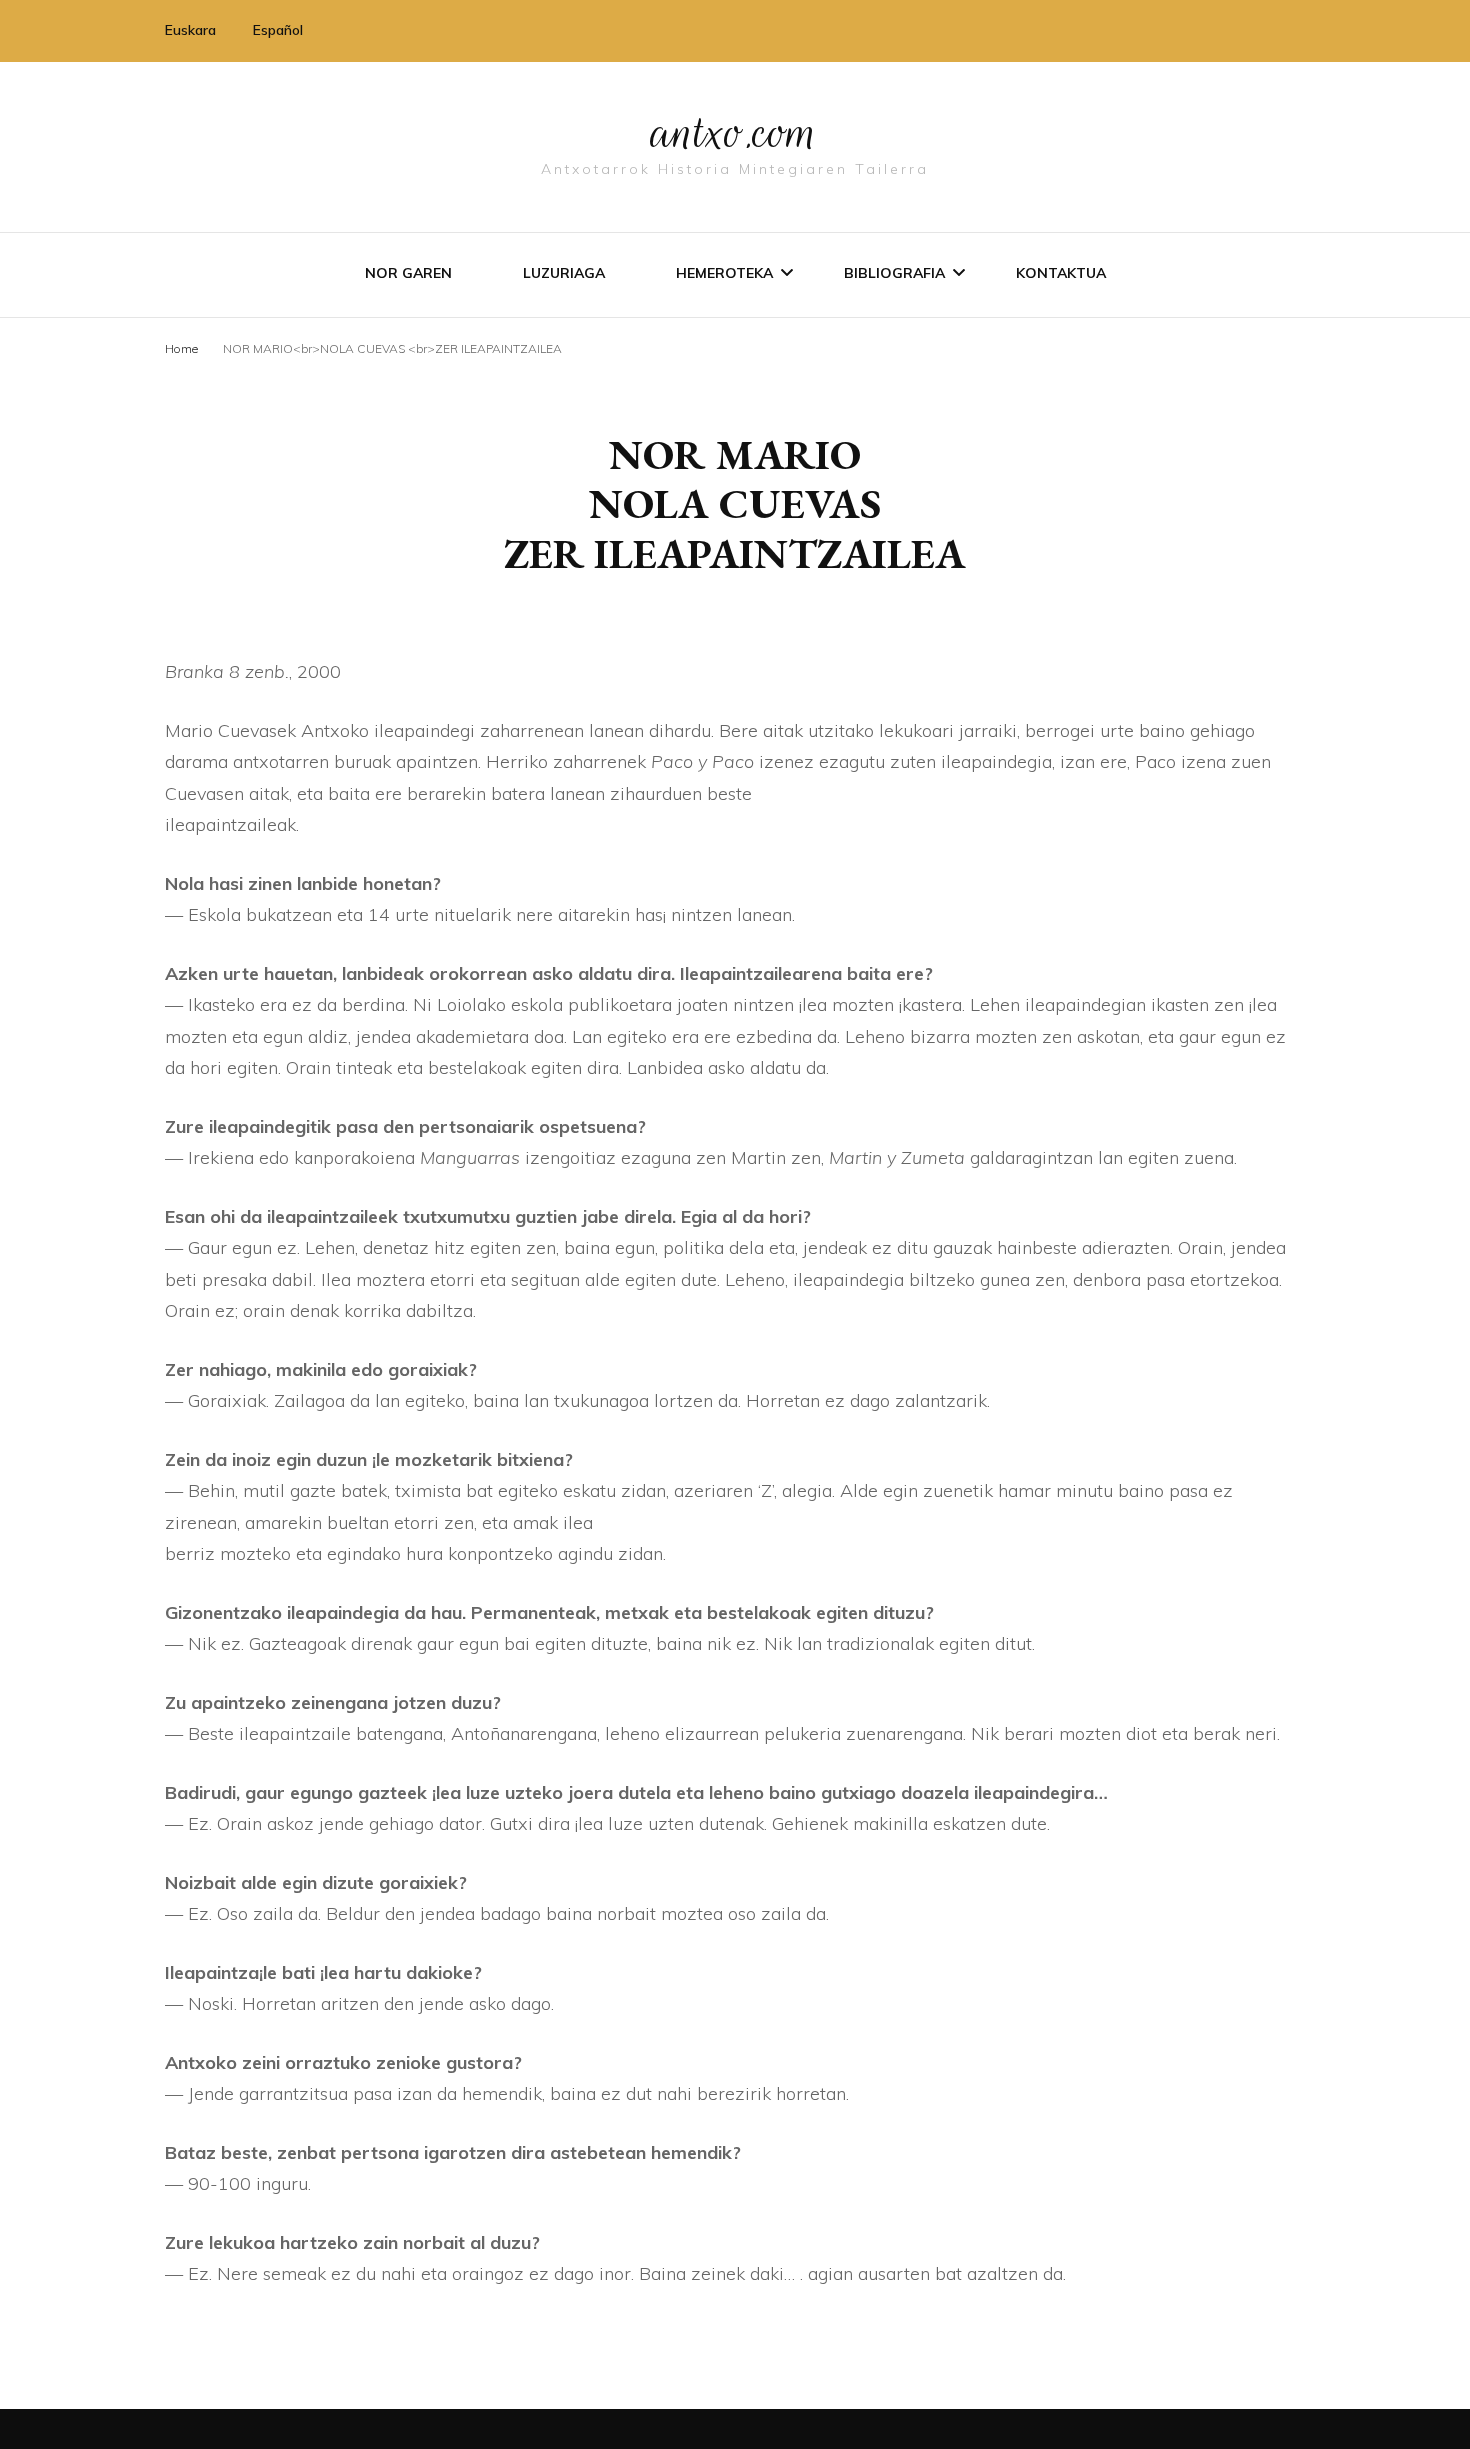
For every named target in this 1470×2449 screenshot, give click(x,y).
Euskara (190, 30)
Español (278, 30)
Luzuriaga (564, 273)
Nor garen (408, 273)
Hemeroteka (724, 273)
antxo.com (735, 132)
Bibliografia (894, 273)
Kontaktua (1061, 273)
